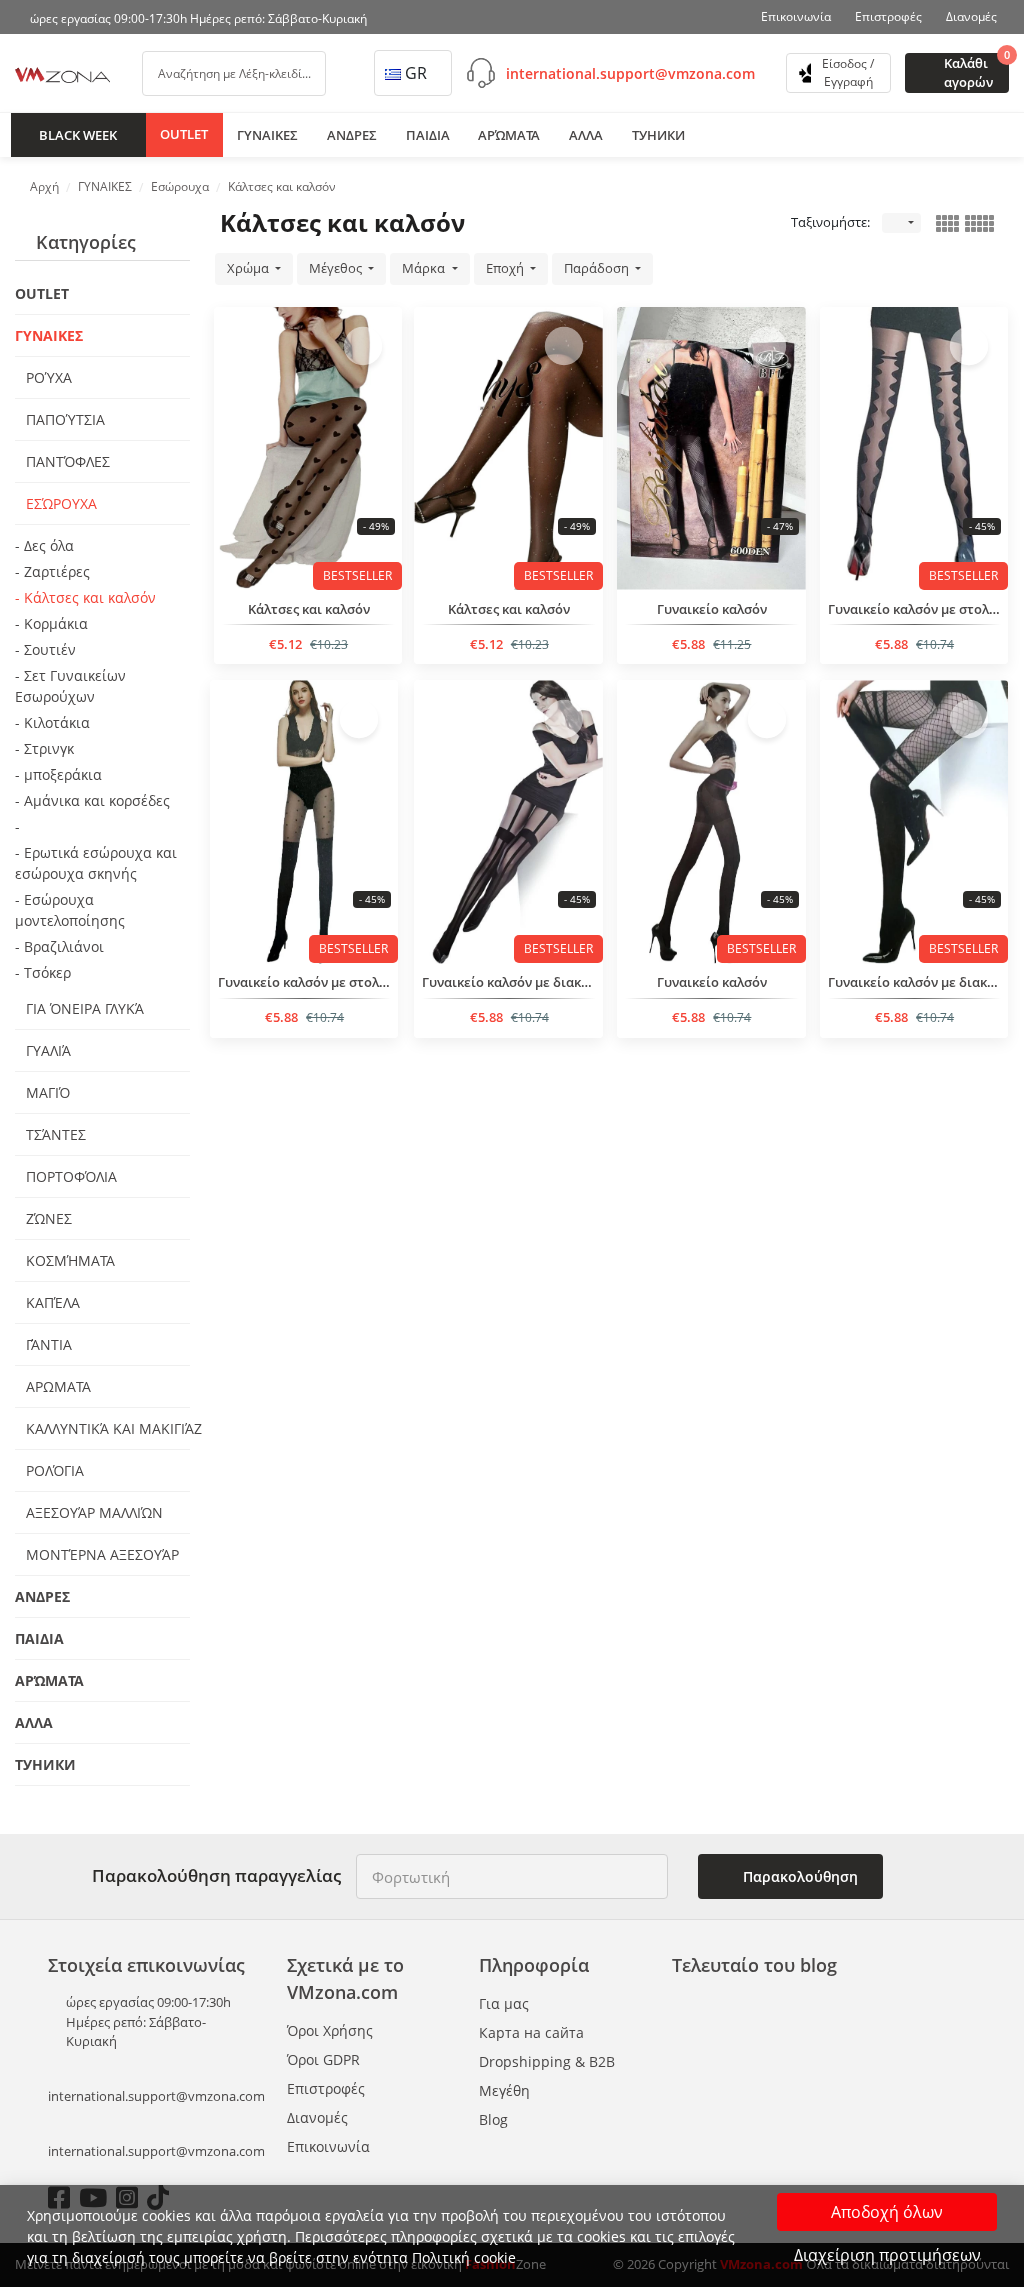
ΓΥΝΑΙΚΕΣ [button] (267, 135)
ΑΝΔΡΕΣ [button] (352, 135)
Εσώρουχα (59, 503)
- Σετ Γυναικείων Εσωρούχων (70, 686)
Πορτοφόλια (69, 1176)
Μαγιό (46, 1092)
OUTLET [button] (184, 134)
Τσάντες (54, 1134)
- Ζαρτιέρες (52, 571)
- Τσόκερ (43, 972)
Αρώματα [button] (509, 135)
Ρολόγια (53, 1470)
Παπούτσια (63, 419)
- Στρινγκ (44, 748)
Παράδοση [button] (598, 268)
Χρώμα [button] (249, 268)
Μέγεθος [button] (337, 268)
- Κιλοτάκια (52, 722)
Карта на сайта (531, 2032)
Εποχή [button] (506, 268)
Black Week (78, 135)
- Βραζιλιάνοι (59, 946)
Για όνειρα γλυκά (83, 1008)
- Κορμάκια (51, 623)
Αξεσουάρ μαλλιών (92, 1512)
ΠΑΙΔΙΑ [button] (428, 135)
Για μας (504, 2003)
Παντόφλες (66, 461)
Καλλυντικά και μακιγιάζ (106, 1428)
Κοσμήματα (68, 1260)
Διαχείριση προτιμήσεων (887, 2255)
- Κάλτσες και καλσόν (85, 597)
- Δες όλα (44, 545)
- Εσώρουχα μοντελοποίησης (70, 910)
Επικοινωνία (796, 16)
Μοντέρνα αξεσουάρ (100, 1554)
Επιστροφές (888, 16)
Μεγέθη (504, 2090)
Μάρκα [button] (425, 268)
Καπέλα (51, 1302)
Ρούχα (47, 377)
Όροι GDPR (323, 2059)
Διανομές (971, 16)
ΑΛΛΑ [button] (586, 135)
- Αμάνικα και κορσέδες (92, 800)
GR (416, 73)
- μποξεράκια (58, 774)
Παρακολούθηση (798, 1876)
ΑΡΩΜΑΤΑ (56, 1386)
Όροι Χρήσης (330, 2030)
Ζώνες (47, 1218)
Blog (493, 2119)
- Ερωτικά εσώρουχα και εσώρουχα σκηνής (96, 863)
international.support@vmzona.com (630, 73)
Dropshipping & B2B (547, 2061)
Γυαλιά (46, 1050)
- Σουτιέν (45, 649)
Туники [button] (658, 135)
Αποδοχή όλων (887, 2212)
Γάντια (47, 1344)
